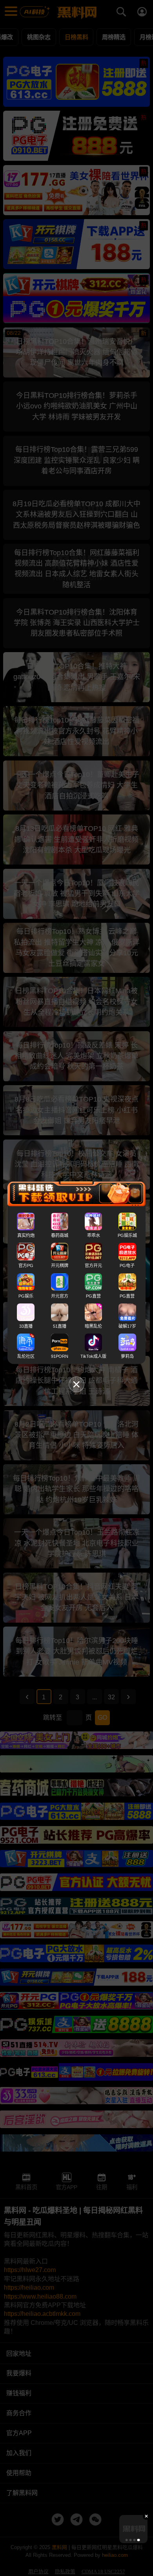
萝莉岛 (127, 1356)
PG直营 (93, 1296)
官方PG (26, 1266)
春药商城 (60, 1235)
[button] (126, 2540)
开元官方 (60, 1296)
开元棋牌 (60, 1266)
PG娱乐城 (127, 1235)
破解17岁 (127, 1326)
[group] (133, 2529)
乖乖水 (94, 1235)
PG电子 (127, 1266)
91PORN (60, 1356)
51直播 (60, 1326)
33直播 (26, 1326)
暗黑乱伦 (93, 1326)
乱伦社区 (26, 1356)
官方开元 (93, 1266)
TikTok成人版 (93, 1356)
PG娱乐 (26, 1296)
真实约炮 (26, 1235)
